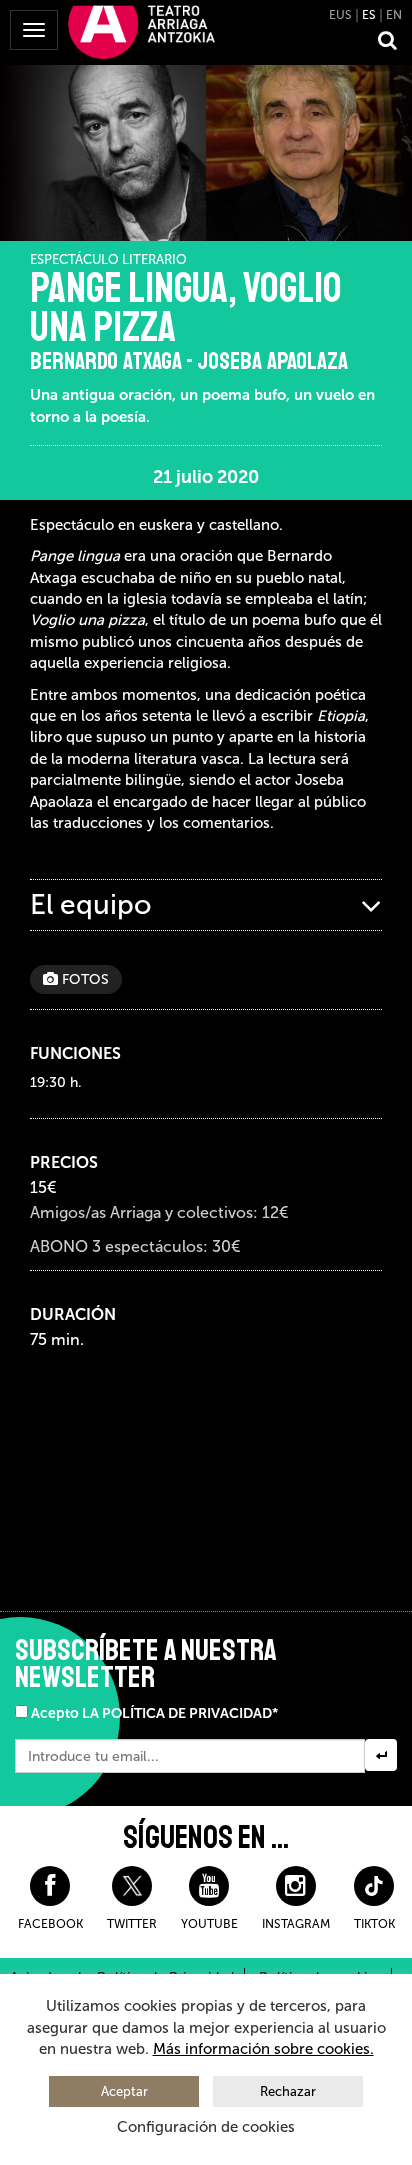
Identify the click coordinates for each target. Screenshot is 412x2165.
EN (394, 15)
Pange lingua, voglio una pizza (186, 308)
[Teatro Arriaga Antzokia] (141, 31)
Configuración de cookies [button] (206, 2127)
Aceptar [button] (124, 2091)
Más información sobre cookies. (263, 2049)
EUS (340, 15)
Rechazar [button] (288, 2091)
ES (369, 15)
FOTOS (83, 979)
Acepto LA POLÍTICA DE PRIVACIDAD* (154, 1713)
